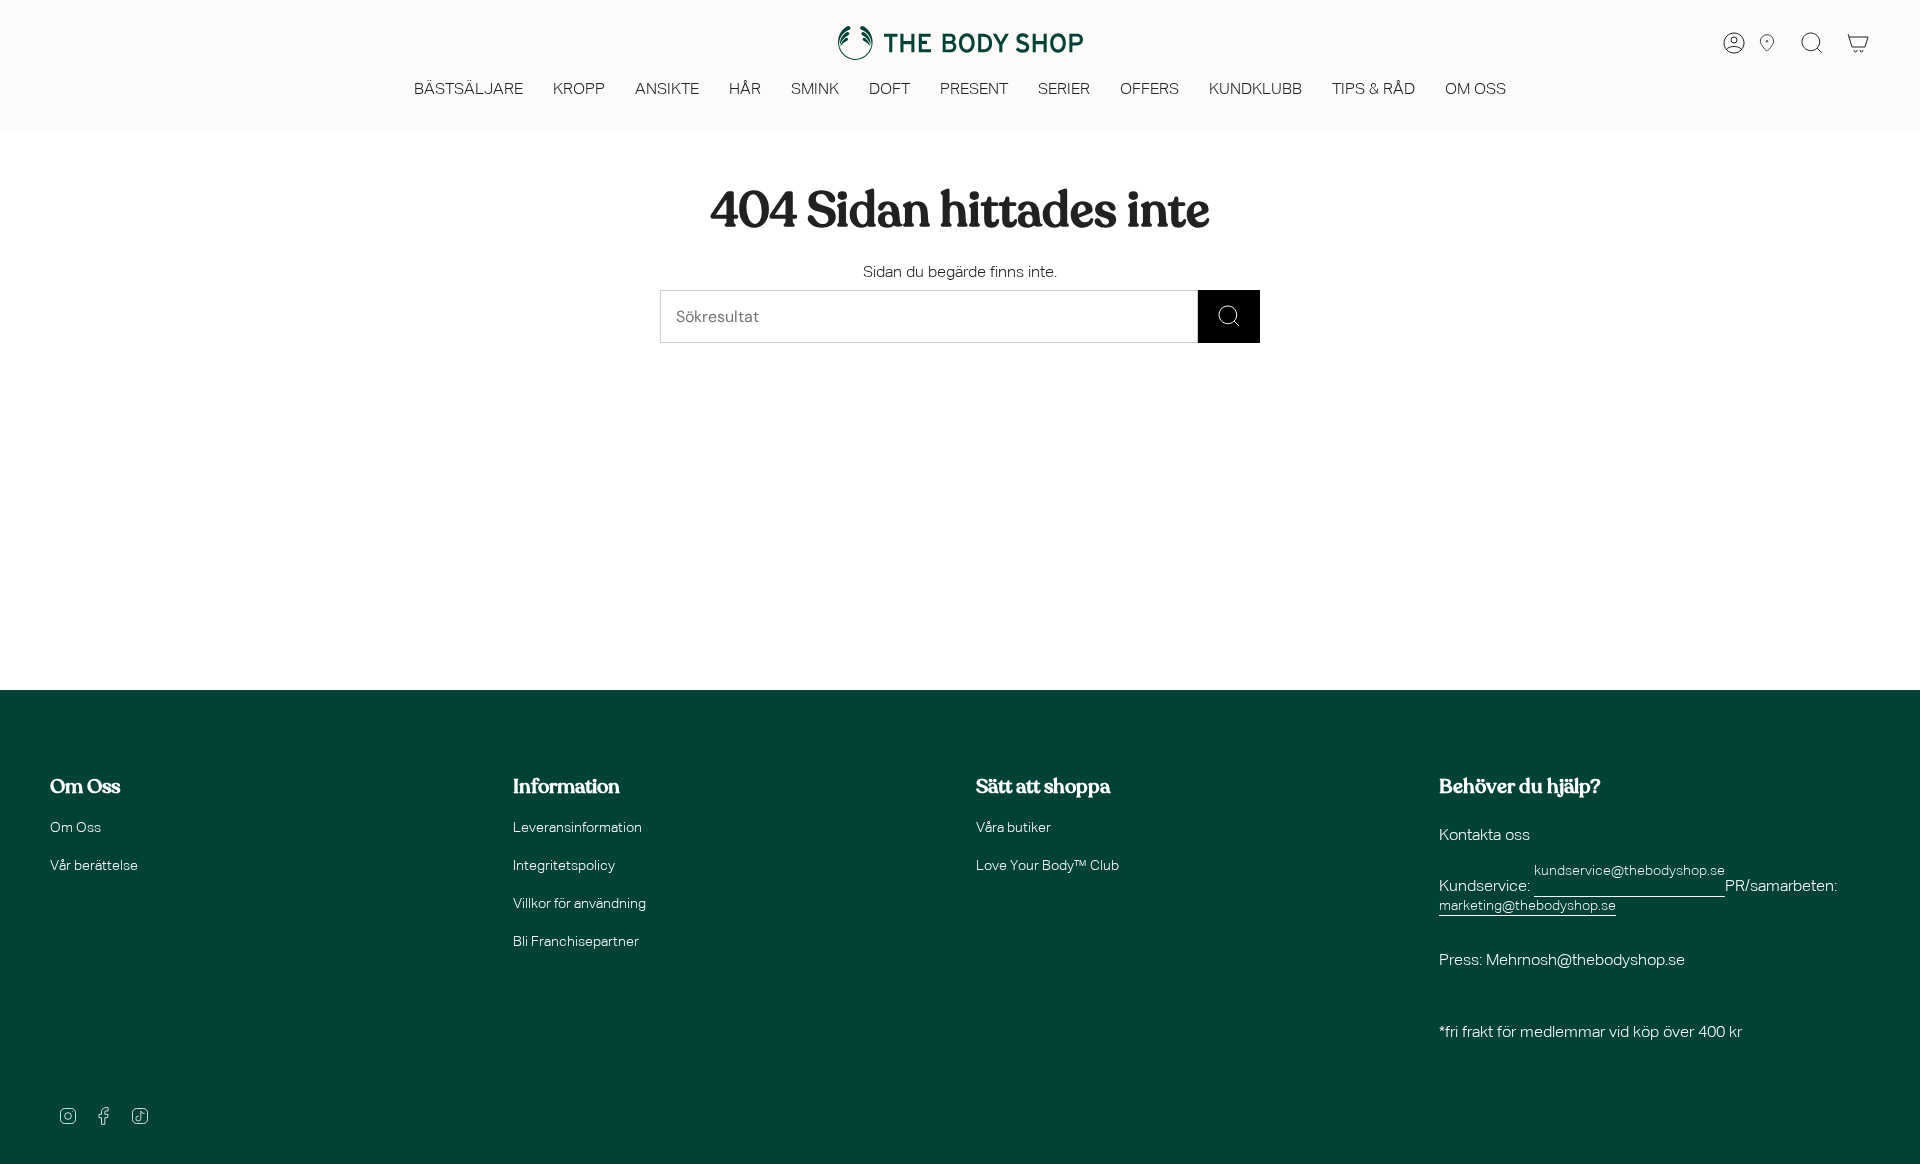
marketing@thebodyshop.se (1527, 906)
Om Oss (75, 828)
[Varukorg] (1858, 43)
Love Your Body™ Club (1047, 866)
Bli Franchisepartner (576, 942)
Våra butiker (1013, 828)
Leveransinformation (577, 828)
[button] (468, 91)
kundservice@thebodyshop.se (1629, 871)
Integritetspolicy (564, 866)
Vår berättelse (94, 866)
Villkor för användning (579, 904)
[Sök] (1229, 316)
